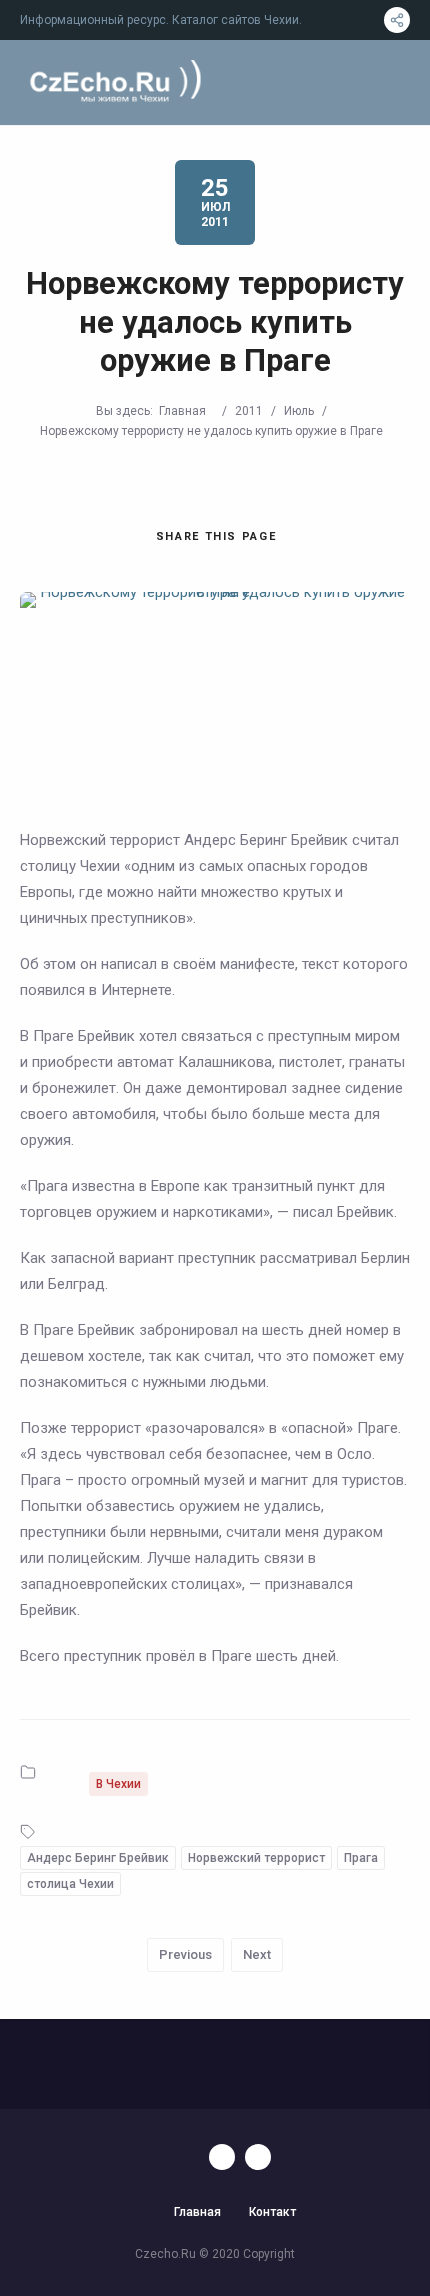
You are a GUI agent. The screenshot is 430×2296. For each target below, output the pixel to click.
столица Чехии (70, 1884)
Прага (361, 1858)
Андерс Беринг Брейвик (98, 1858)
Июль (299, 411)
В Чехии (118, 1784)
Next (257, 1954)
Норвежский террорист (256, 1858)
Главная (182, 411)
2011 (249, 411)
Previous (185, 1954)
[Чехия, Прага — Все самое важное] (112, 82)
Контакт (272, 2212)
